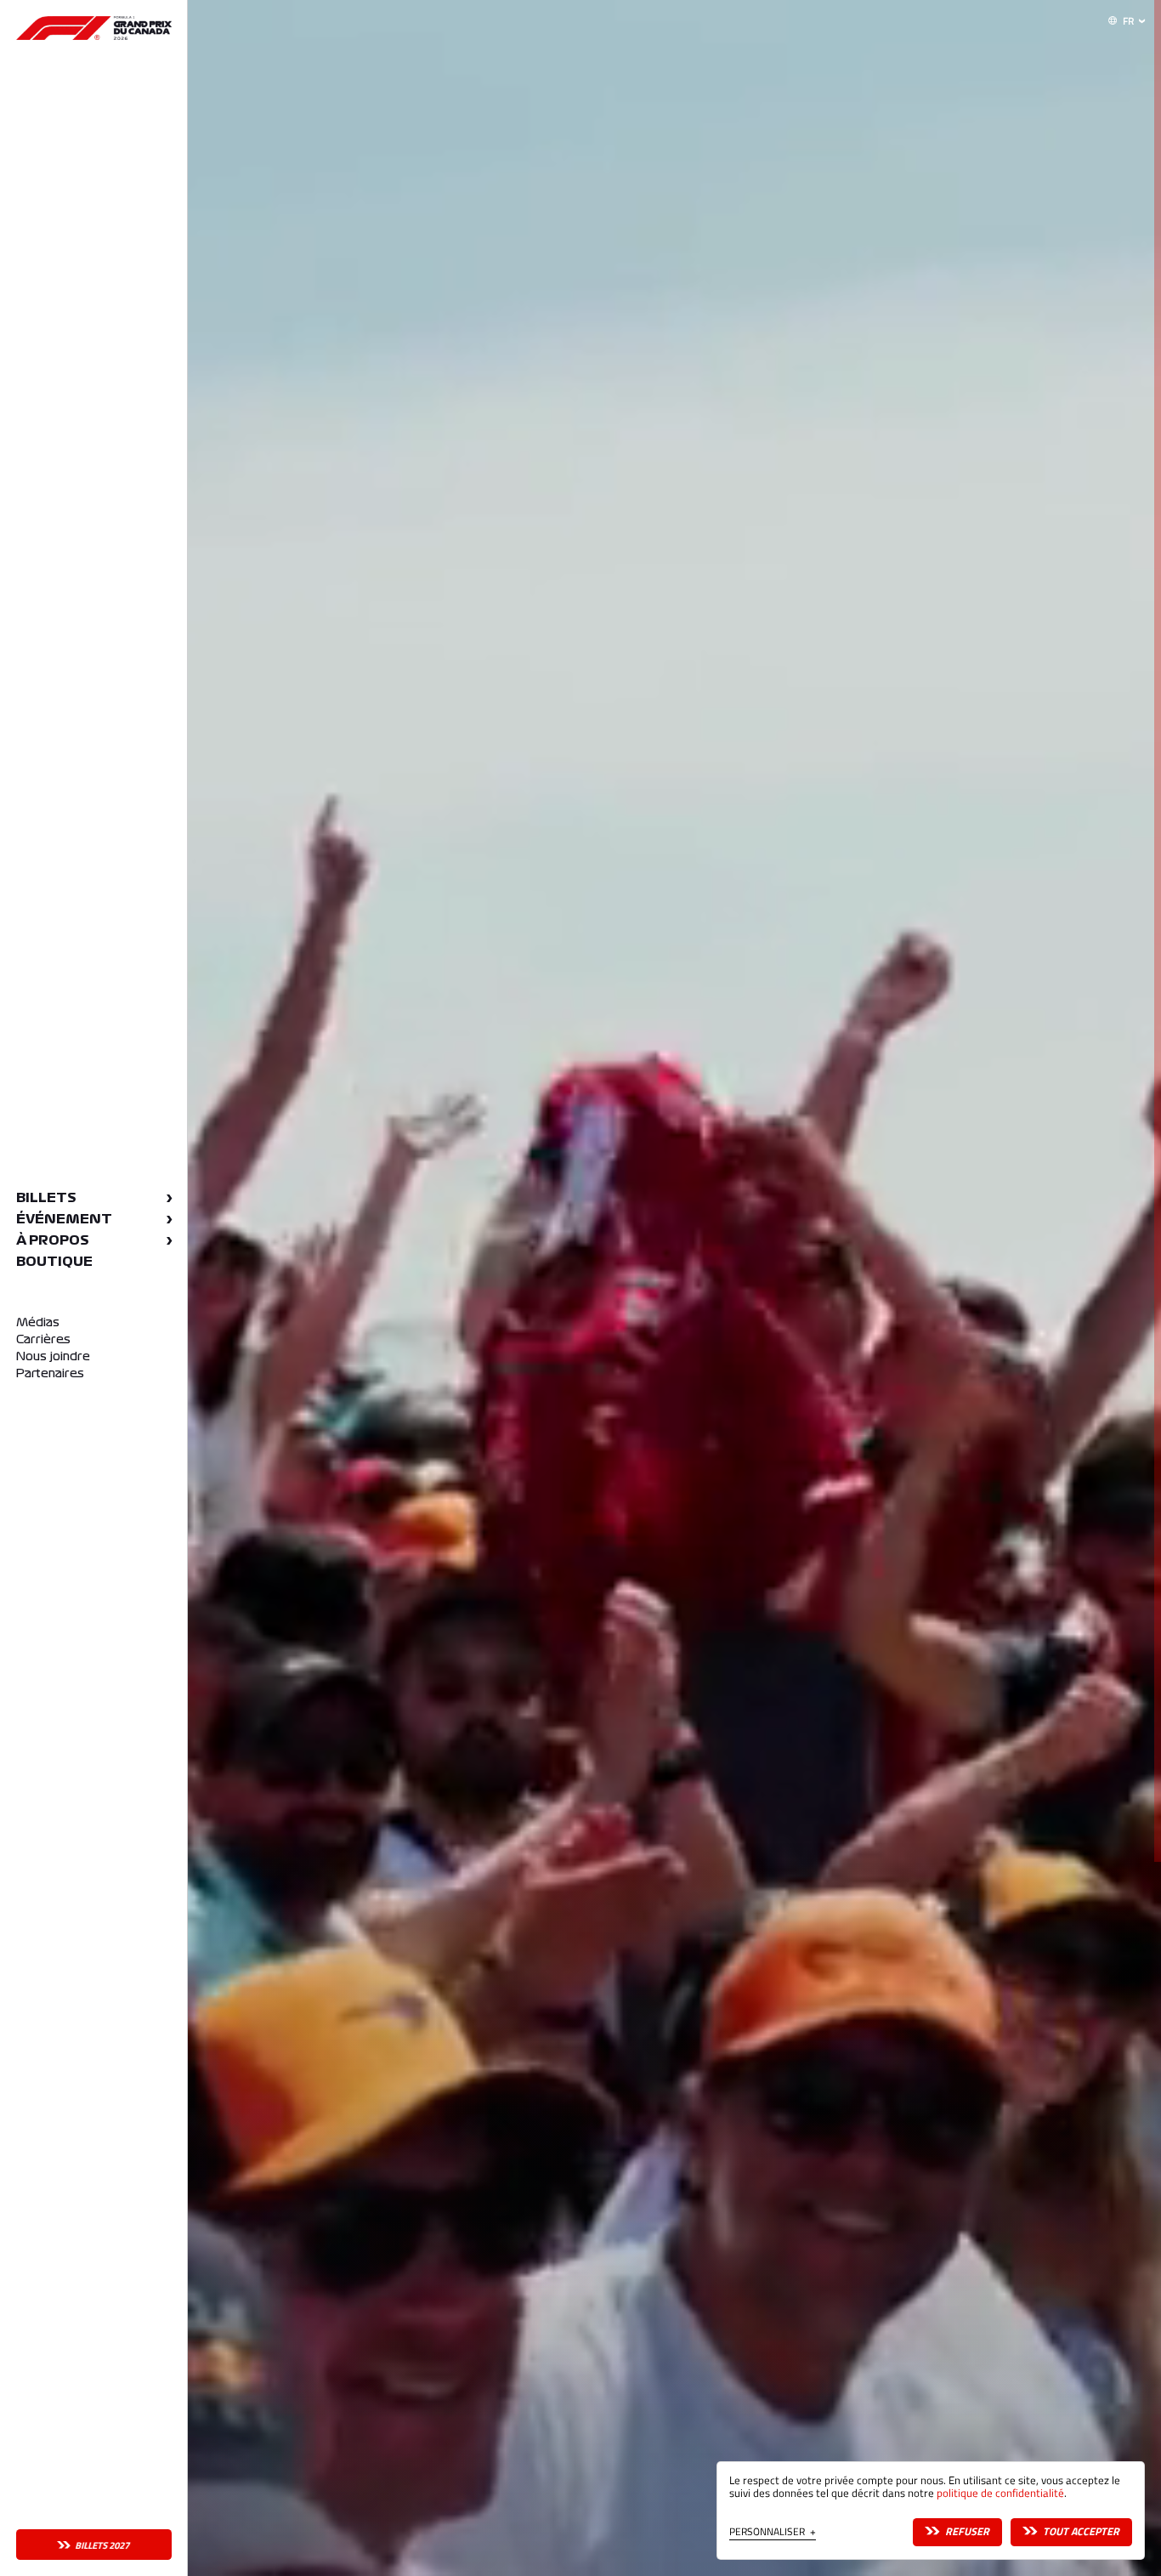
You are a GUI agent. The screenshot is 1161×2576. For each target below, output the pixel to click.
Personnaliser (773, 2533)
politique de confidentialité (1000, 2493)
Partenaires (50, 1373)
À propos (53, 1240)
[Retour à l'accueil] (94, 28)
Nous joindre (53, 1356)
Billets (46, 1198)
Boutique (54, 1262)
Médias (38, 1322)
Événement (64, 1219)
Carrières (43, 1339)
